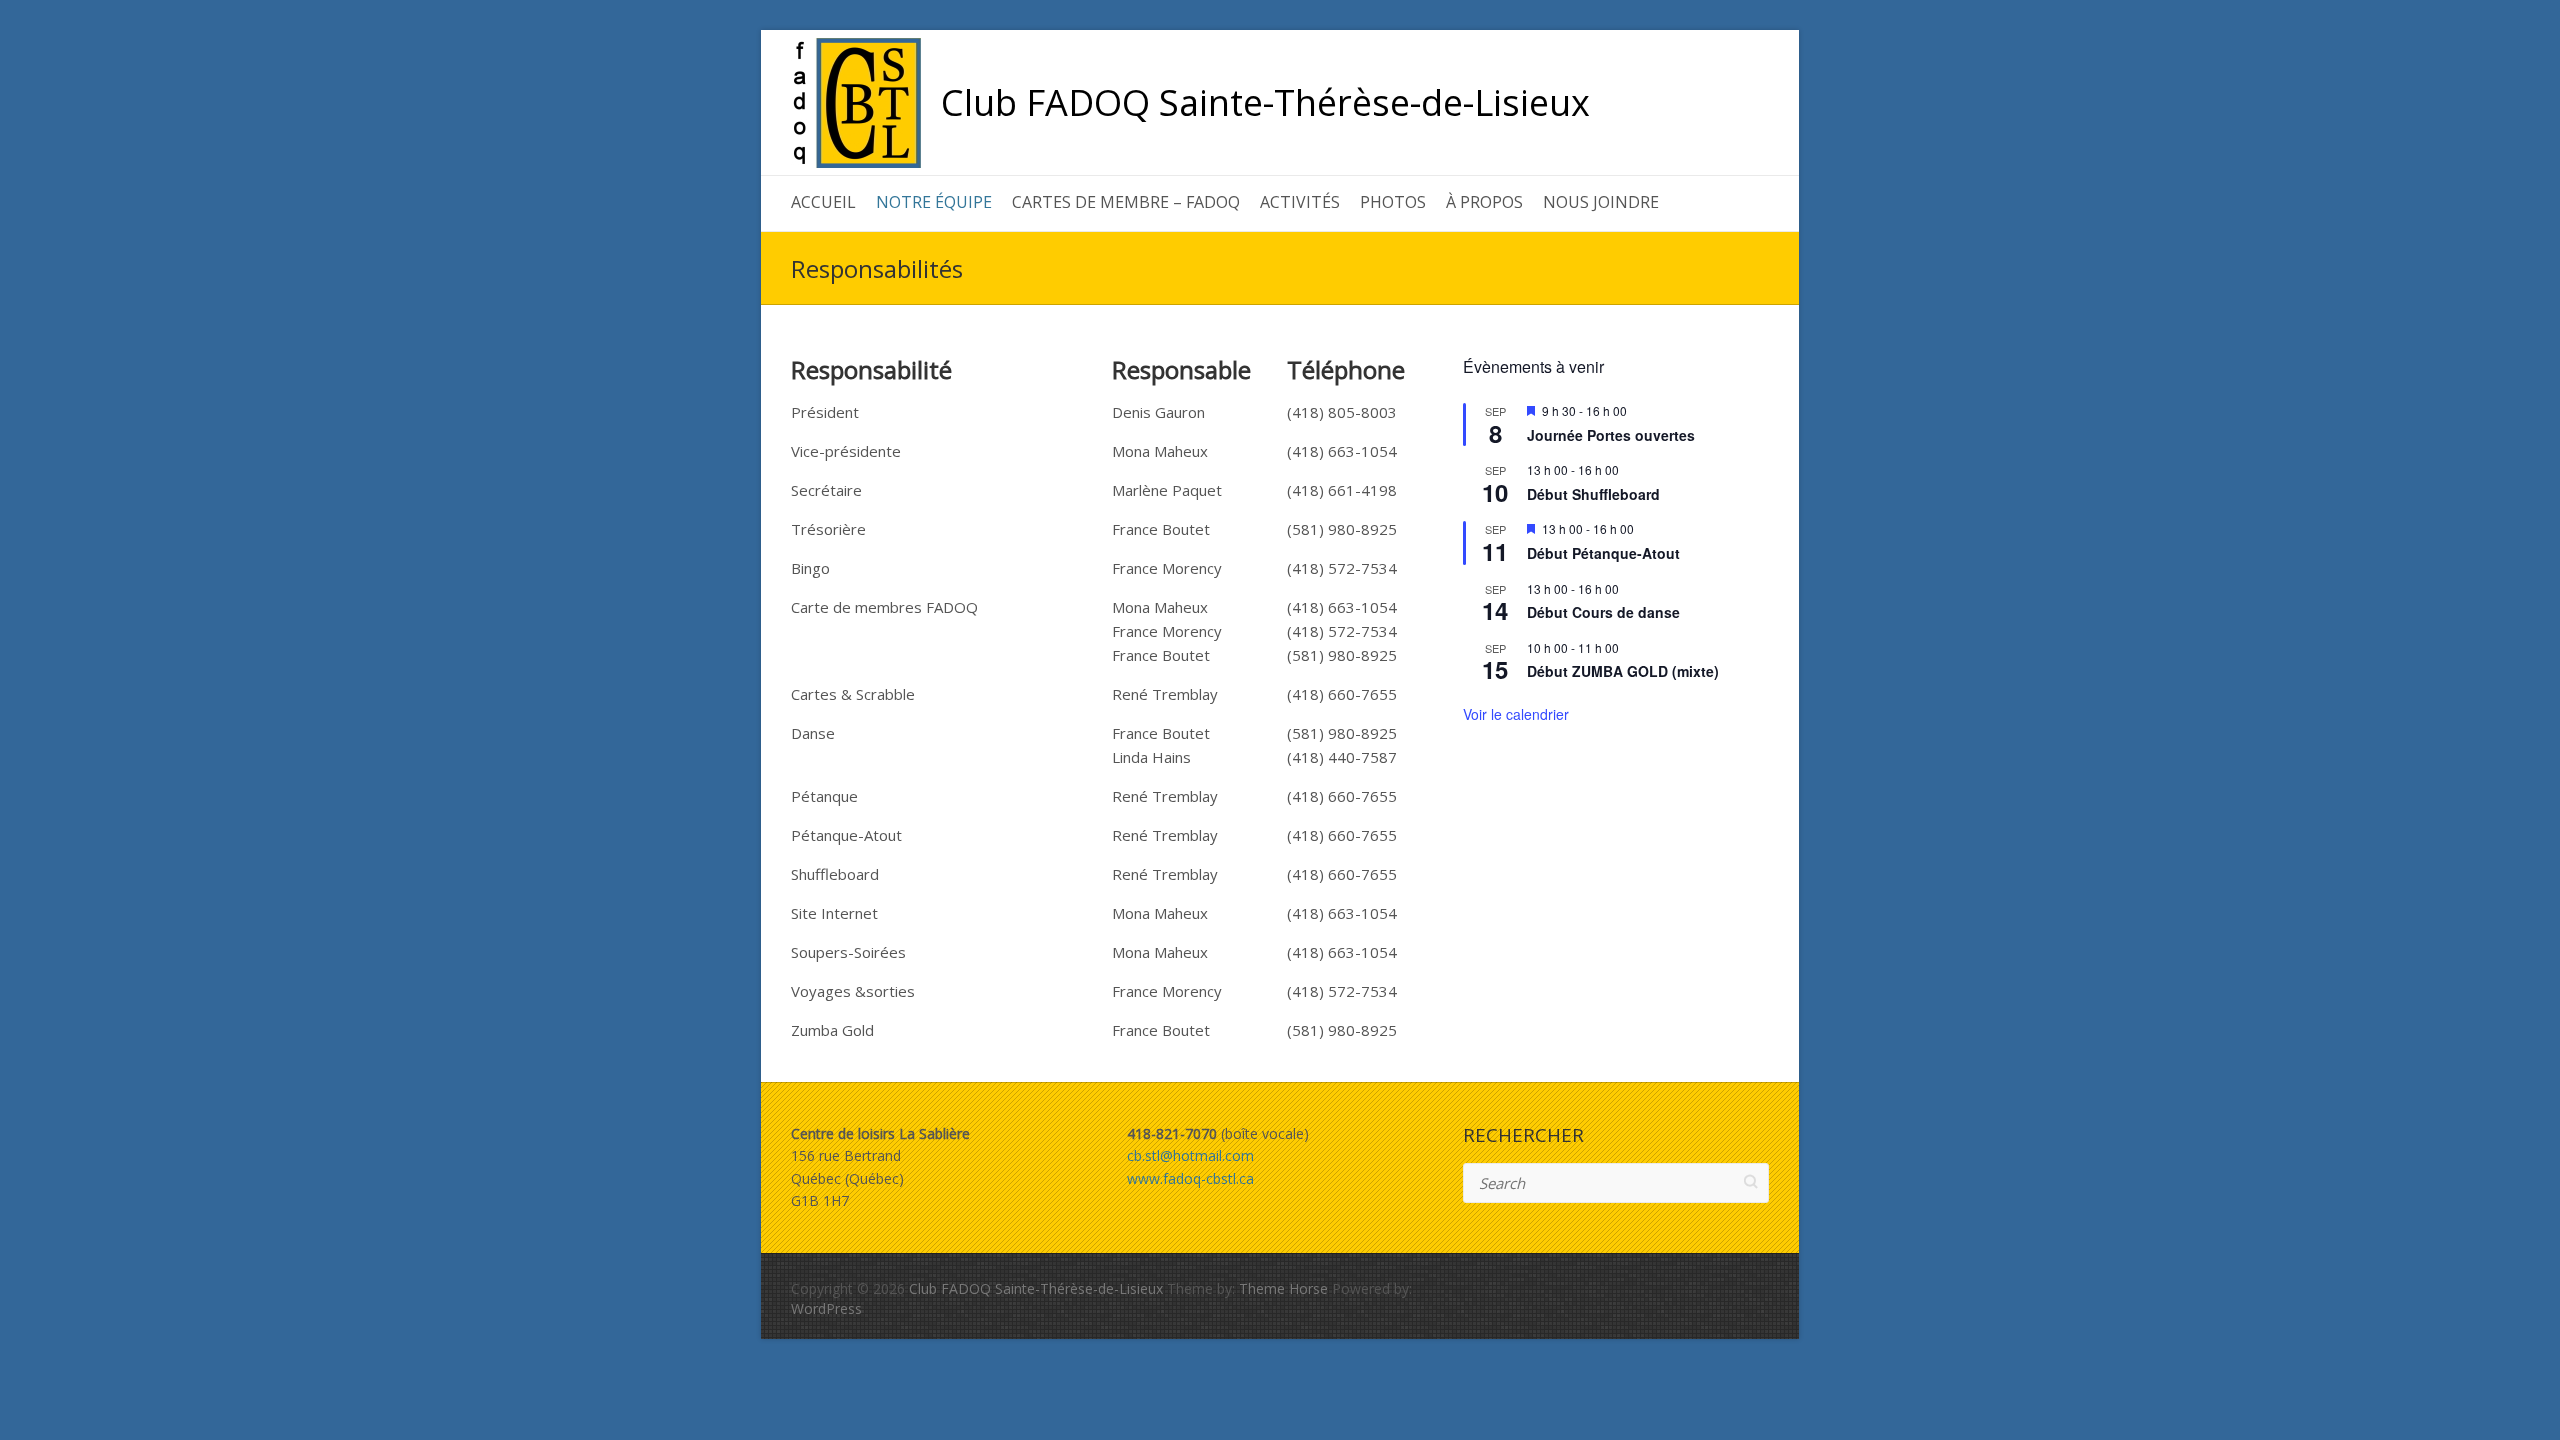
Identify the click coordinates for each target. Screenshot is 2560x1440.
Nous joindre (1601, 202)
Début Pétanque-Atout (1603, 553)
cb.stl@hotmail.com (1190, 1155)
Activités (1300, 202)
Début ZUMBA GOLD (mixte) (1623, 671)
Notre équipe (934, 202)
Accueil (823, 202)
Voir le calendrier (1516, 714)
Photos (1393, 202)
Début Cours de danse (1603, 612)
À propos (1484, 202)
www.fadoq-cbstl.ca (1190, 1178)
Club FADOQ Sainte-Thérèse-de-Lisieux (1265, 103)
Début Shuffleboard (1593, 494)
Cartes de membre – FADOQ (1126, 202)
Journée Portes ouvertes (1611, 435)
